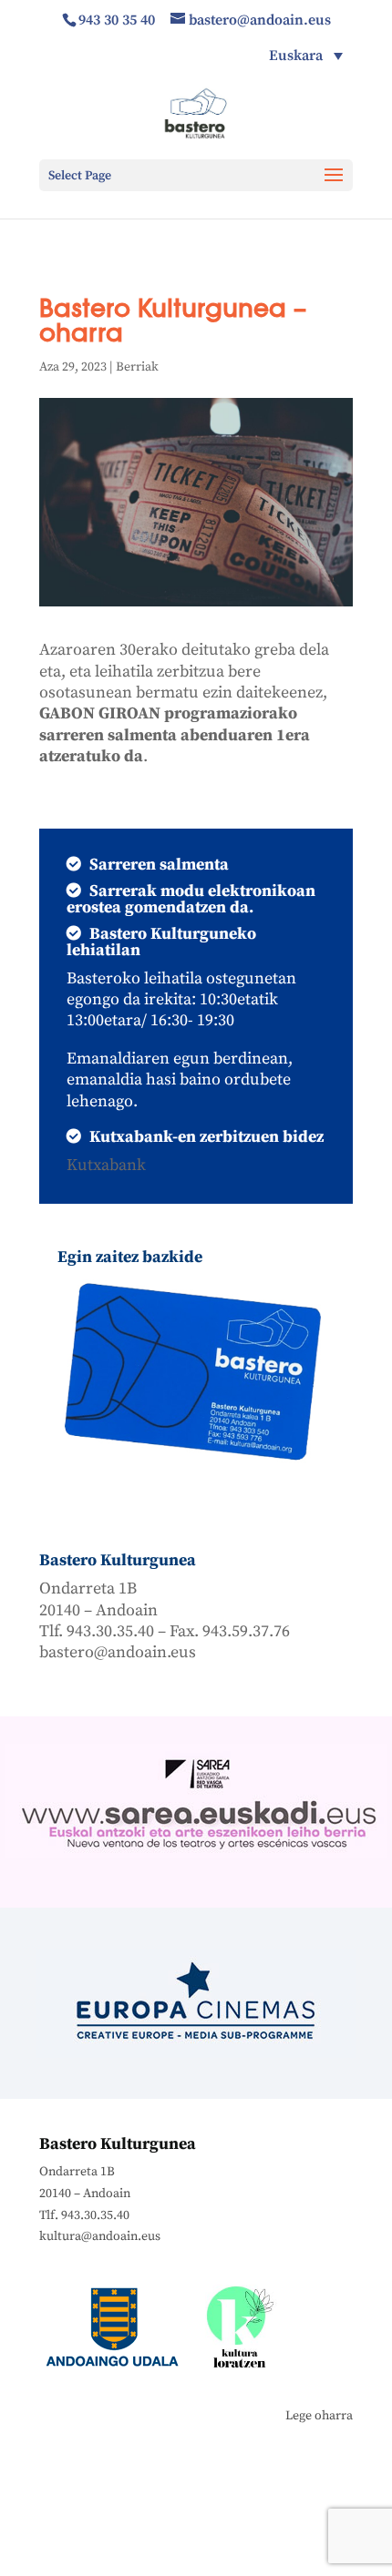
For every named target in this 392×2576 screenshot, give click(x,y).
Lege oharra (319, 2416)
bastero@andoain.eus (118, 1652)
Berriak (137, 367)
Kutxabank (106, 1165)
